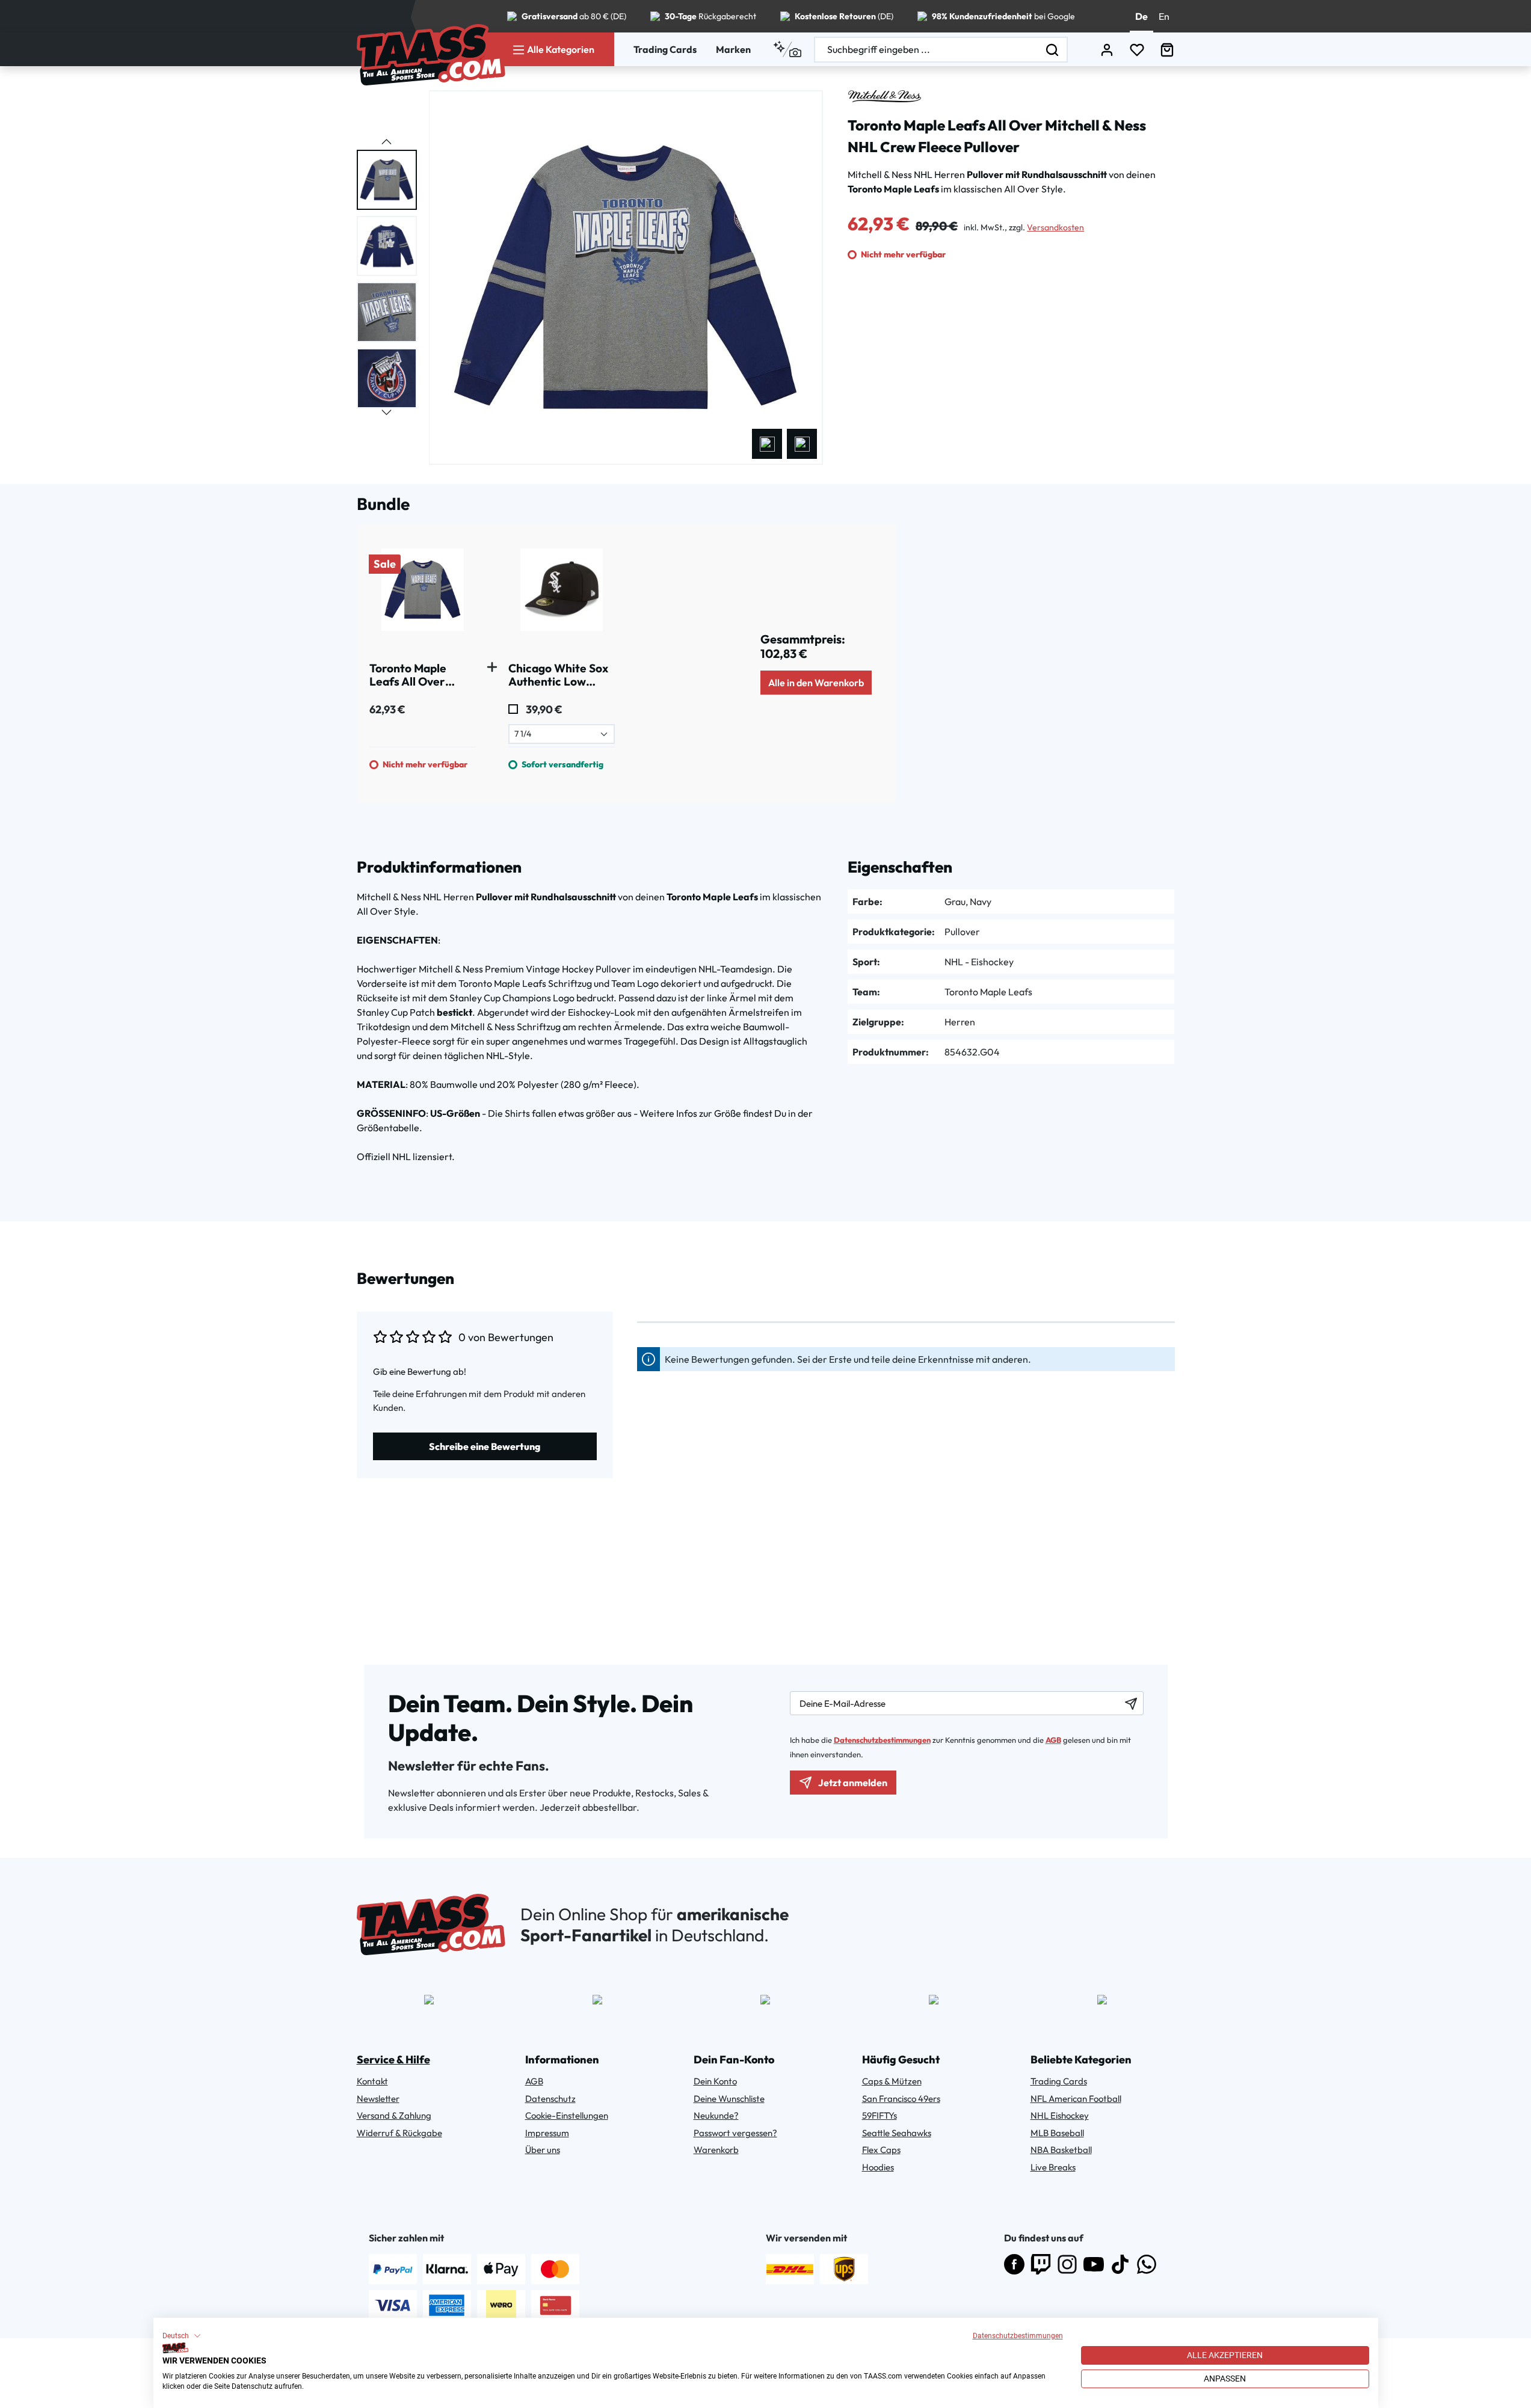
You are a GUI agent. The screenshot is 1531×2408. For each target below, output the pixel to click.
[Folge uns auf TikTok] (1120, 2264)
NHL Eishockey (1060, 2115)
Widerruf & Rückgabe (399, 2133)
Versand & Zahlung (394, 2115)
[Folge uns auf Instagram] (1067, 2264)
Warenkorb (716, 2150)
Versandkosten (1055, 227)
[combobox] (926, 50)
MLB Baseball (1057, 2133)
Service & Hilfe (393, 2059)
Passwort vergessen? (735, 2133)
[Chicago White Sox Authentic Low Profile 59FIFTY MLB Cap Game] (562, 594)
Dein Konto (715, 2081)
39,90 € (543, 709)
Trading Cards (665, 49)
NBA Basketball (1061, 2150)
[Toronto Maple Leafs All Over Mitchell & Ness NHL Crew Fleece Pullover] (423, 594)
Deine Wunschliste (729, 2099)
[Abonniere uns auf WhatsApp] (1147, 2264)
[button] (182, 2336)
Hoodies (878, 2167)
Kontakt (372, 2081)
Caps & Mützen (892, 2081)
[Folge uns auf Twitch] (1041, 2264)
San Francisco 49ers (901, 2099)
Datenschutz (550, 2099)
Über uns (543, 2150)
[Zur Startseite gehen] (431, 55)
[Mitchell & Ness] (885, 96)
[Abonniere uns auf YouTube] (1094, 2264)
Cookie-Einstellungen (567, 2115)
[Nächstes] (802, 444)
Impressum (547, 2133)
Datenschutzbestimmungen (1018, 2336)
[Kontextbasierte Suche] (787, 49)
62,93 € (387, 709)
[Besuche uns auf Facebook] (1014, 2264)
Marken (733, 49)
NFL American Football (1076, 2099)
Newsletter (378, 2099)
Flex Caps (881, 2150)
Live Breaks (1053, 2167)
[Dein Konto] (1107, 50)
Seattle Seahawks (897, 2133)
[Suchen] (1053, 50)
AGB (1053, 1740)
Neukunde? (716, 2115)
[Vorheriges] (767, 444)
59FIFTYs (879, 2115)
